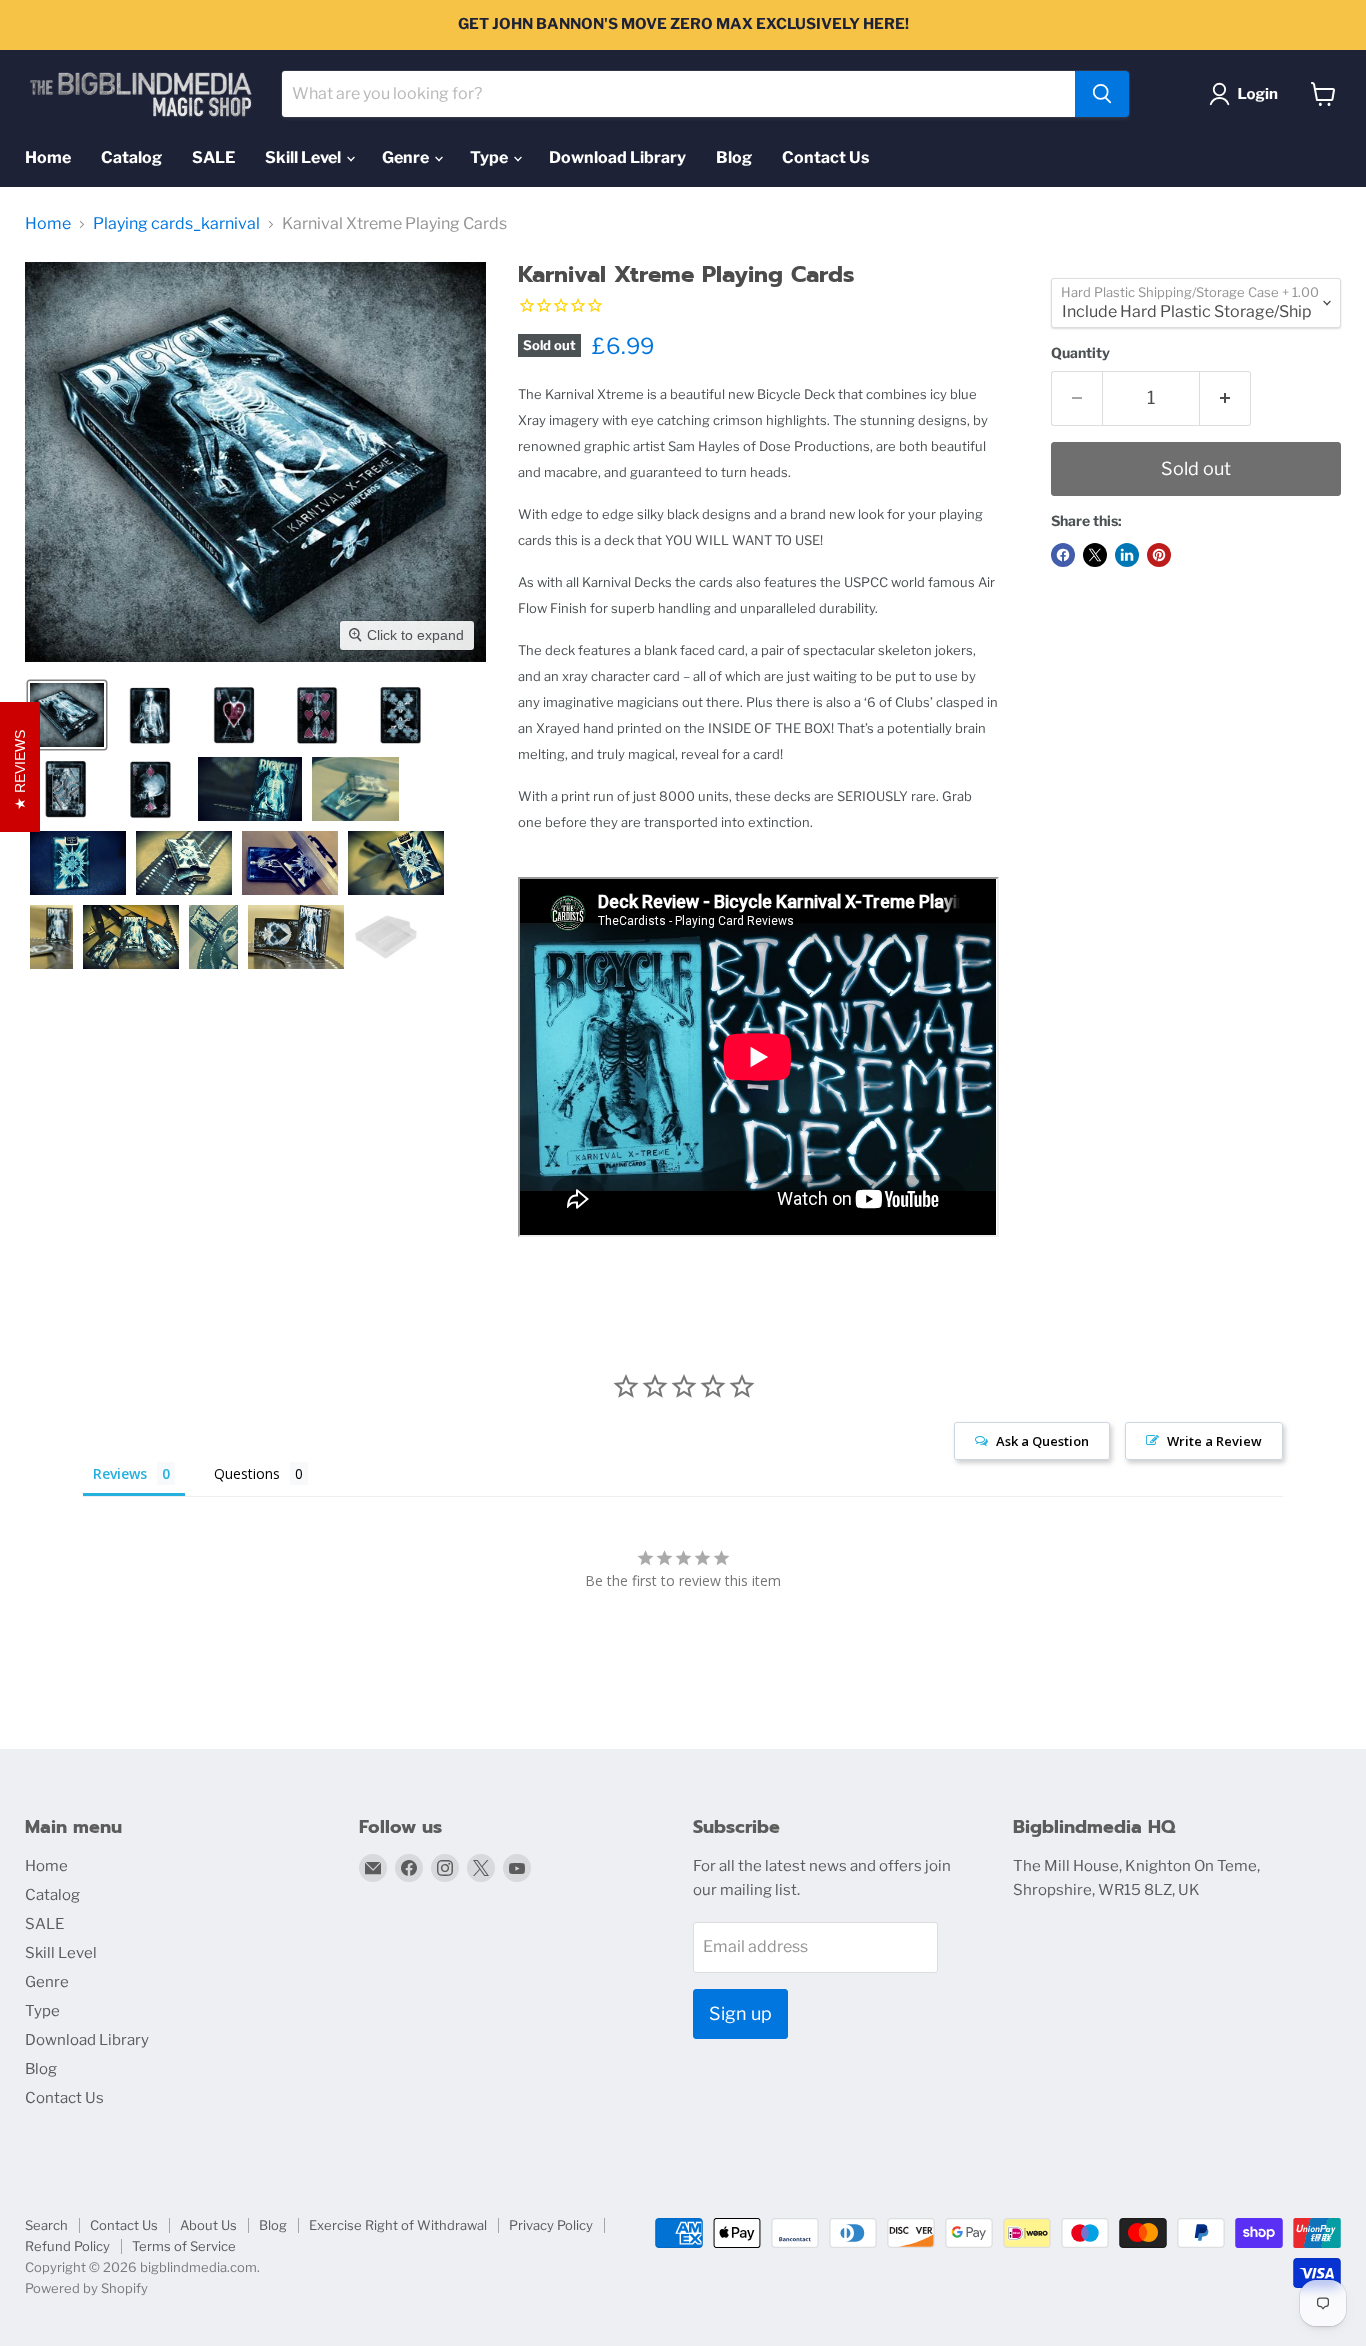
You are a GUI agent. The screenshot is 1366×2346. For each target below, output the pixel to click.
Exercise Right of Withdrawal (398, 2225)
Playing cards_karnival (176, 224)
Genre (407, 157)
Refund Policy (67, 2246)
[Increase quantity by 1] (1225, 398)
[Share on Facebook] (1063, 555)
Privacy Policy (551, 2225)
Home (48, 157)
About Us (208, 2225)
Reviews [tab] (120, 1473)
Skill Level (304, 157)
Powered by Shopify (86, 2288)
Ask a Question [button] (1042, 1441)
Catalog (131, 157)
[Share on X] (1095, 555)
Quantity (1080, 353)
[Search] (1102, 94)
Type (490, 157)
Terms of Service (184, 2246)
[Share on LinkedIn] (1127, 555)
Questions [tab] (247, 1473)
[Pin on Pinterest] (1159, 555)
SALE (213, 157)
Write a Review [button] (1214, 1441)
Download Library (617, 157)
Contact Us (825, 157)
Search (46, 2225)
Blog (734, 157)
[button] (1247, 94)
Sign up (740, 2013)
